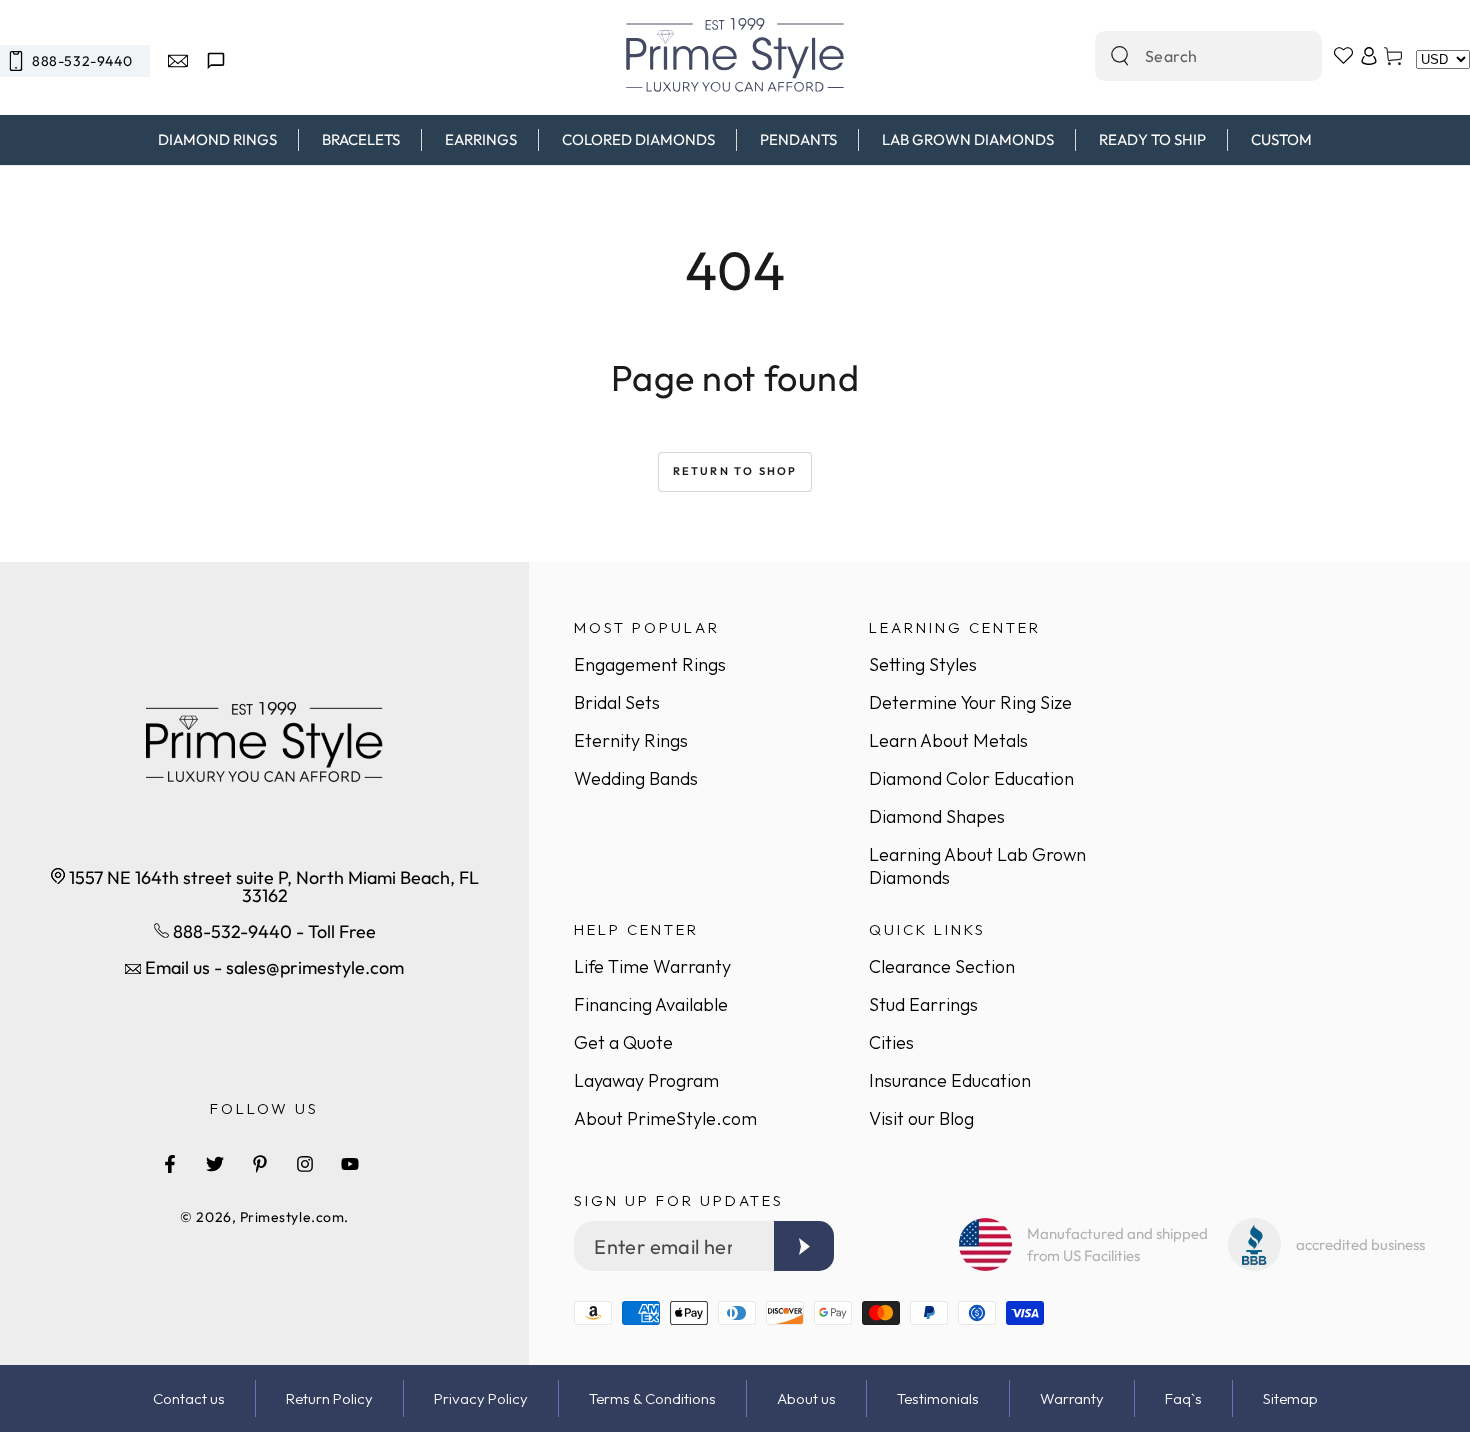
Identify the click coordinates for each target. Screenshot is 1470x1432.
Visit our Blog (921, 1118)
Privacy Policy (481, 1398)
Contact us (189, 1398)
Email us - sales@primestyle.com (272, 967)
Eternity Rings (631, 740)
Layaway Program (646, 1080)
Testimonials (938, 1398)
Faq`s (1183, 1398)
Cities (891, 1042)
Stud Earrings (923, 1004)
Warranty (1072, 1398)
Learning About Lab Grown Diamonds (977, 866)
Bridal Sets (617, 702)
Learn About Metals (948, 740)
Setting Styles (923, 664)
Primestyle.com (292, 1217)
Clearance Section (942, 966)
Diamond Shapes (937, 816)
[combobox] (1187, 56)
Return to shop (735, 471)
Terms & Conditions (652, 1398)
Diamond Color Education (971, 778)
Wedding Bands (636, 778)
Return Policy (329, 1398)
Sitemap (1290, 1398)
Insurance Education (950, 1080)
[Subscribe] (804, 1246)
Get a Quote (623, 1042)
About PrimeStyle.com (665, 1118)
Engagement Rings (650, 664)
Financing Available (651, 1004)
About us (806, 1398)
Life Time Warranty (652, 966)
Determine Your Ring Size (970, 702)
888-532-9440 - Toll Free (272, 931)
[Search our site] (1120, 56)
